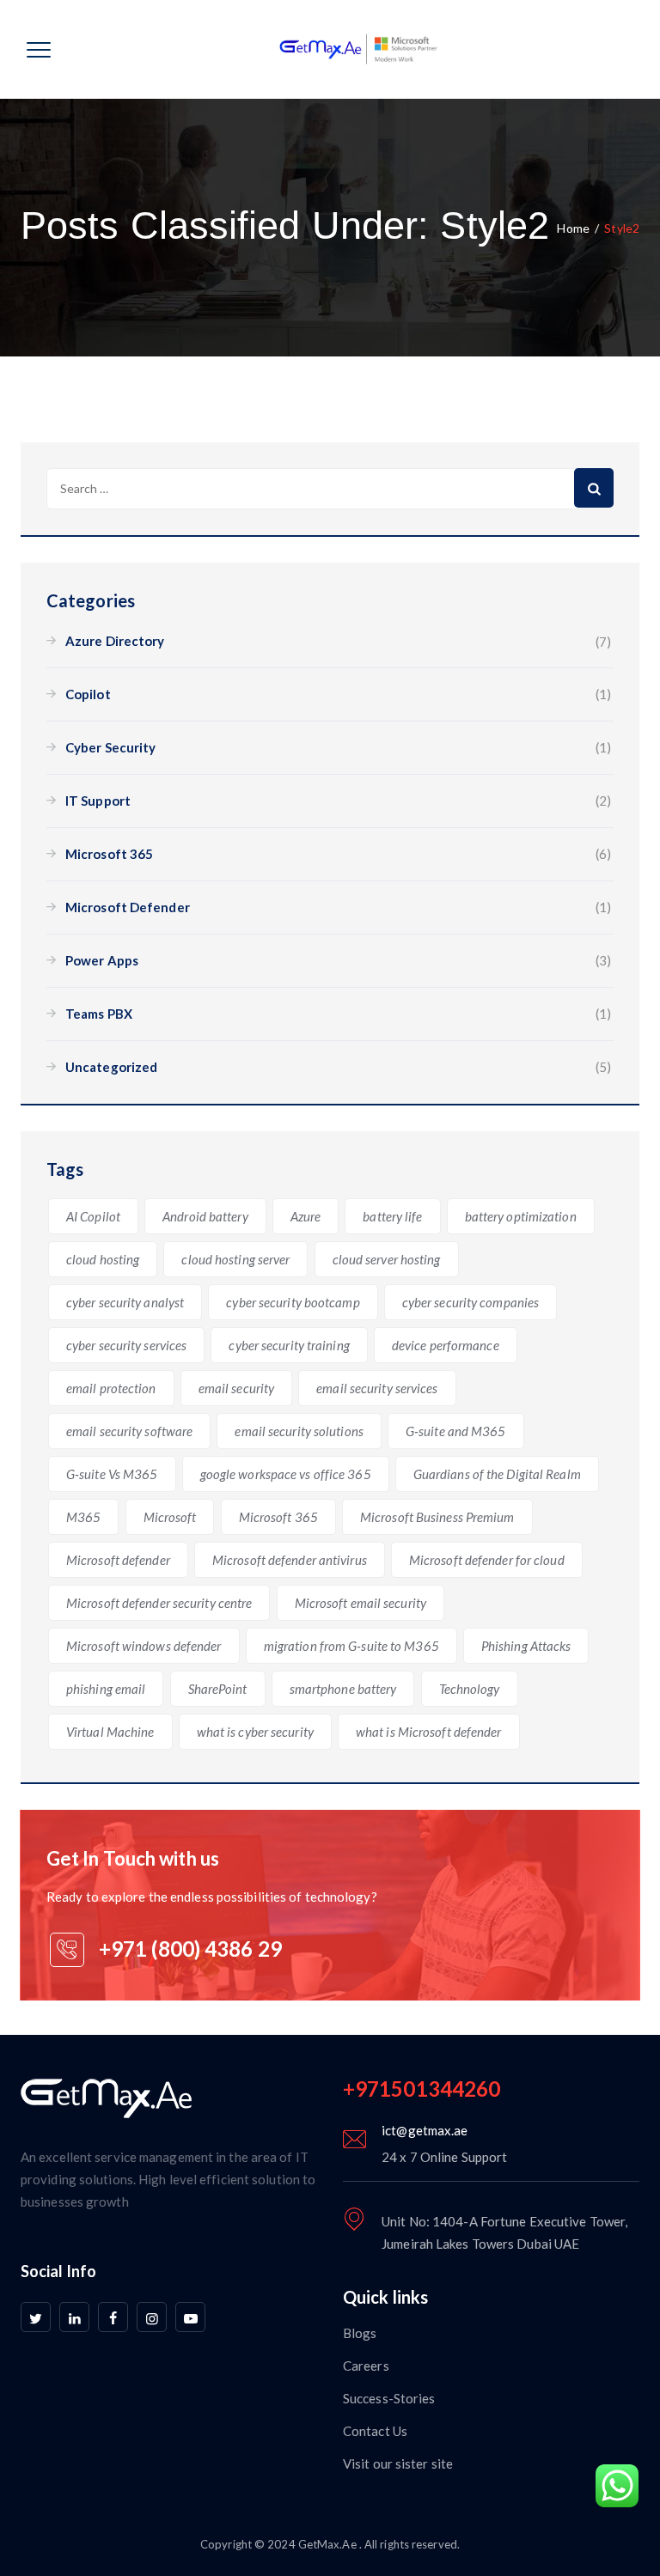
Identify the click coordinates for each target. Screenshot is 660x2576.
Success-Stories (389, 2398)
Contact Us (375, 2431)
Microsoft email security (361, 1603)
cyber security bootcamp (293, 1302)
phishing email (106, 1689)
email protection (111, 1388)
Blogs (360, 2333)
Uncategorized (111, 1067)
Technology (470, 1689)
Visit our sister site (398, 2463)
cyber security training (289, 1345)
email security (236, 1388)
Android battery (205, 1216)
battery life (392, 1216)
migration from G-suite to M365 (351, 1646)
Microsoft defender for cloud (487, 1560)
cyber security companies (471, 1302)
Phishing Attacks (526, 1646)
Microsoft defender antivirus (290, 1560)
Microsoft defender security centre (159, 1603)
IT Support (98, 801)
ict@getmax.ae (425, 2130)
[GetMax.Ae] (343, 49)
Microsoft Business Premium (437, 1517)
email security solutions (299, 1431)
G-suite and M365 (456, 1431)
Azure (306, 1216)
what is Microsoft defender (429, 1732)
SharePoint (218, 1689)
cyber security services (126, 1345)
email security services (377, 1388)
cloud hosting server (235, 1259)
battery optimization (521, 1216)
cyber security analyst (125, 1302)
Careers (366, 2366)
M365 (83, 1517)
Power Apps (102, 960)
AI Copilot (93, 1216)
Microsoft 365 (109, 854)
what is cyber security (255, 1732)
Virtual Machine (110, 1732)
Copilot (88, 694)
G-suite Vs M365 (112, 1474)
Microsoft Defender (128, 907)
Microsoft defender (118, 1560)
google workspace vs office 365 (286, 1474)
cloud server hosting (387, 1259)
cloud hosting (103, 1259)
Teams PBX (99, 1014)
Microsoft (170, 1517)
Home (573, 228)
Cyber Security (110, 747)
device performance (446, 1345)
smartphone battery (343, 1689)
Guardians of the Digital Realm (497, 1474)
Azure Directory (115, 641)
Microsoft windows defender (144, 1646)
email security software (129, 1431)
